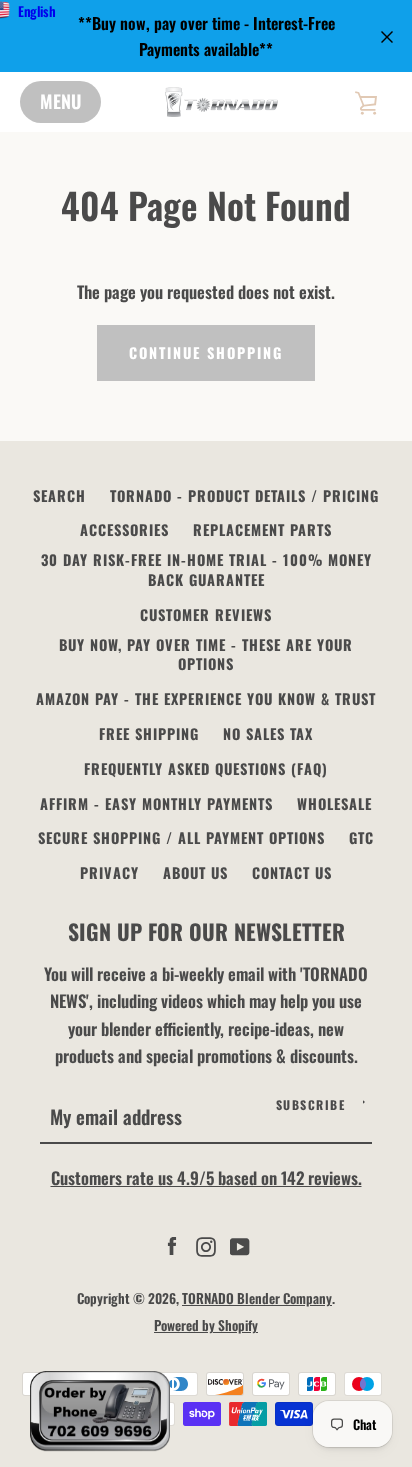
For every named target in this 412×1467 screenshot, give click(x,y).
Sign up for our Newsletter (206, 931)
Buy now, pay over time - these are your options (206, 654)
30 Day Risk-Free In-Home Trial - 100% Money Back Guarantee (206, 569)
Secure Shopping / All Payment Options (181, 837)
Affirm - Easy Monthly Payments (156, 803)
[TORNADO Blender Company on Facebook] (172, 1244)
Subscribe (311, 1104)
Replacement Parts (262, 529)
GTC (361, 837)
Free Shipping (149, 733)
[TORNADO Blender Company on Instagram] (206, 1244)
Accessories (124, 529)
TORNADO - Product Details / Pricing (244, 495)
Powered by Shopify (206, 1325)
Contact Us (292, 872)
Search (59, 495)
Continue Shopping (206, 352)
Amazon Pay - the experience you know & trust (206, 698)
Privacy (109, 872)
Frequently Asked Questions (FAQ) (206, 768)
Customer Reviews (206, 614)
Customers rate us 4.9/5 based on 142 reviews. (206, 1177)
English (36, 11)
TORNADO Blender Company (257, 1298)
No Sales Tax (268, 733)
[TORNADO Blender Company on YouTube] (240, 1244)
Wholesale (334, 803)
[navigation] (60, 102)
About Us (195, 872)
